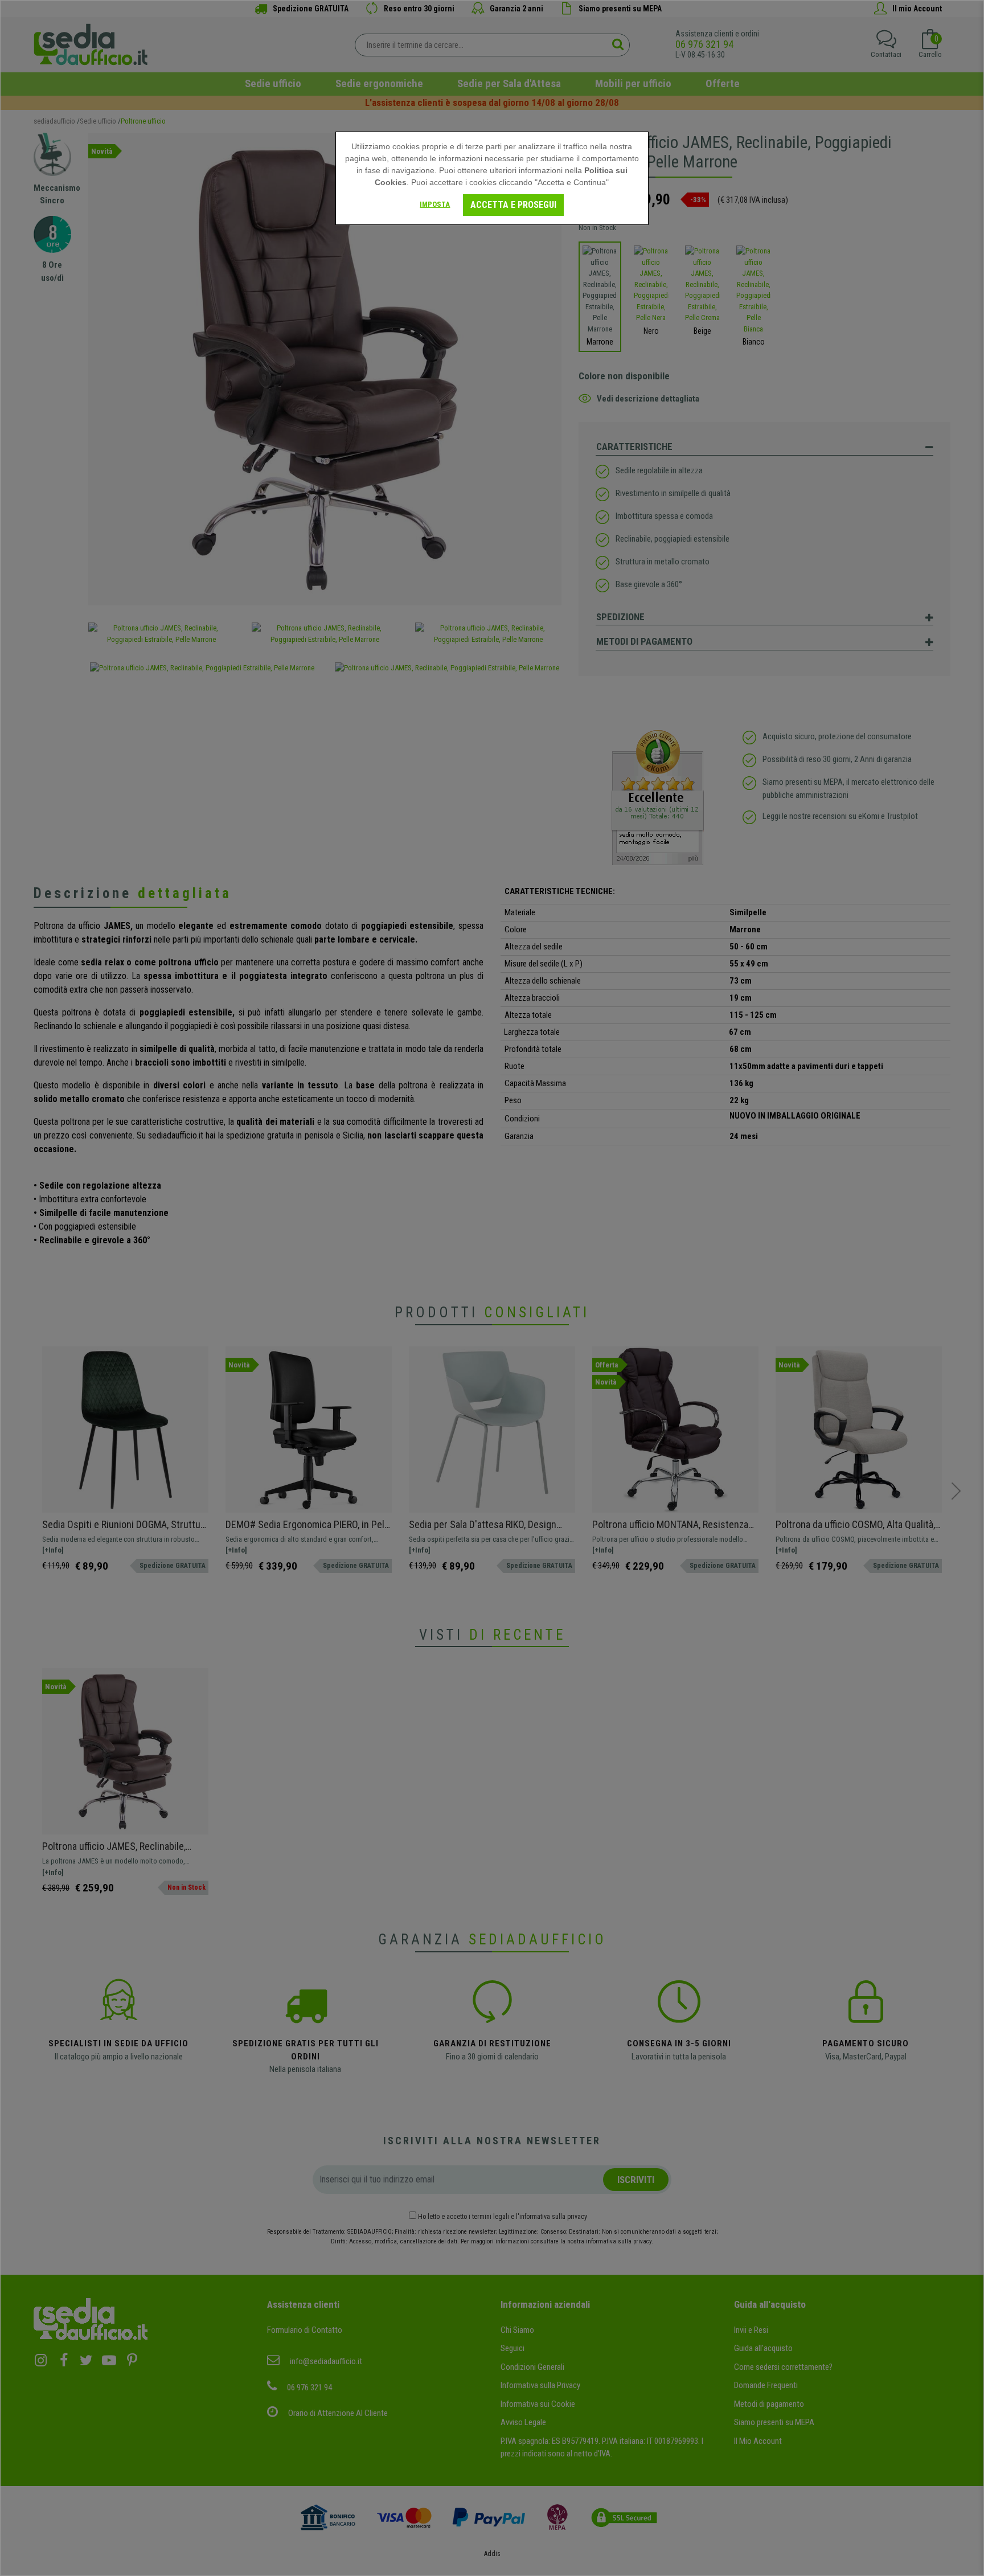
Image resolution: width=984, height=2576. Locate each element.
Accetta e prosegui (513, 205)
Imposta (435, 204)
